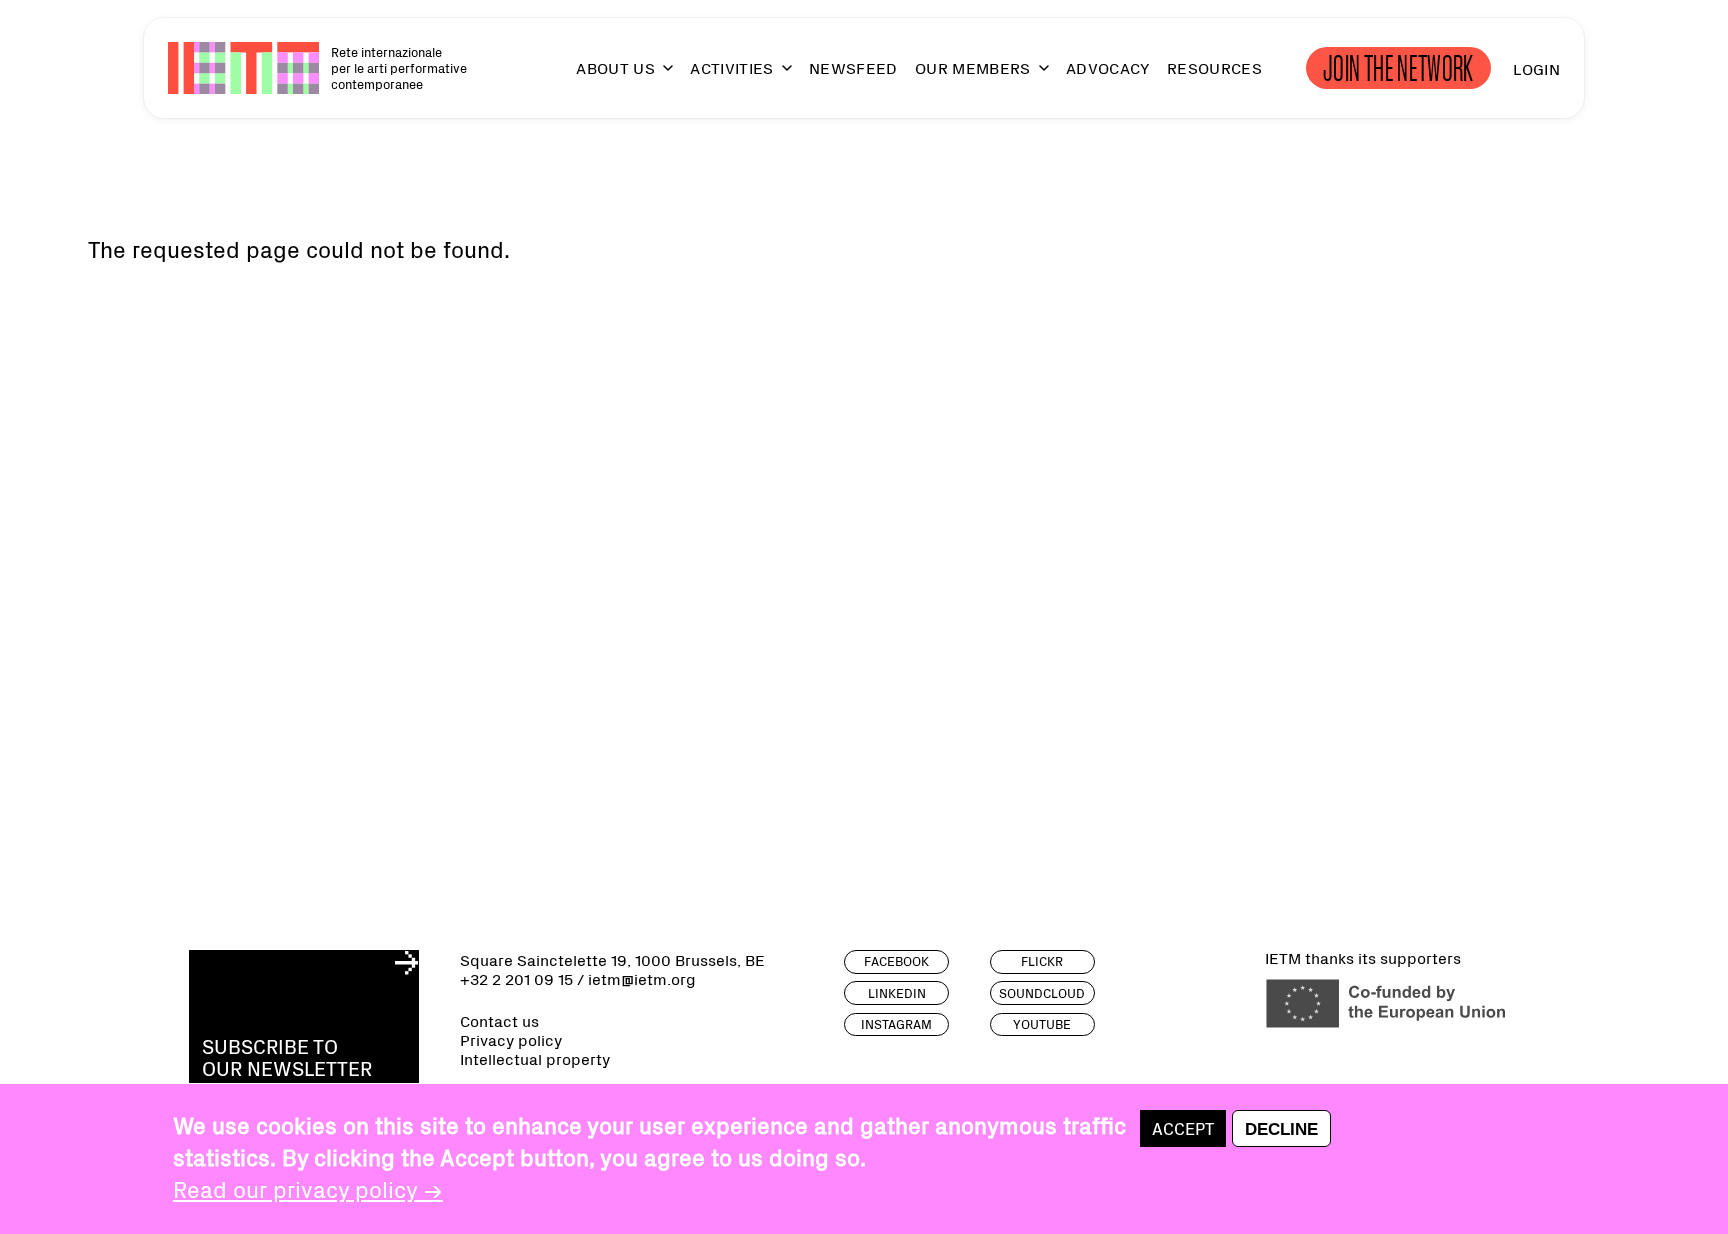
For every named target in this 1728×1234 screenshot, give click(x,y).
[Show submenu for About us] (659, 76)
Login (1536, 68)
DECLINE (1281, 1129)
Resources (1214, 68)
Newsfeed (853, 68)
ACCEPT (1183, 1128)
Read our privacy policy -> (308, 1188)
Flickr (1042, 960)
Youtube (1042, 1023)
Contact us (499, 1020)
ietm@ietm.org (642, 978)
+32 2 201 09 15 (516, 978)
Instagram (896, 1023)
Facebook (896, 960)
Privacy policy (511, 1039)
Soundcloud (1042, 992)
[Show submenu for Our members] (1035, 76)
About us (615, 68)
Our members (973, 68)
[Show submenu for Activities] (778, 76)
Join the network (1398, 68)
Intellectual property (535, 1058)
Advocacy (1108, 68)
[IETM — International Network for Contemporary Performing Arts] (243, 68)
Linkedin (897, 992)
